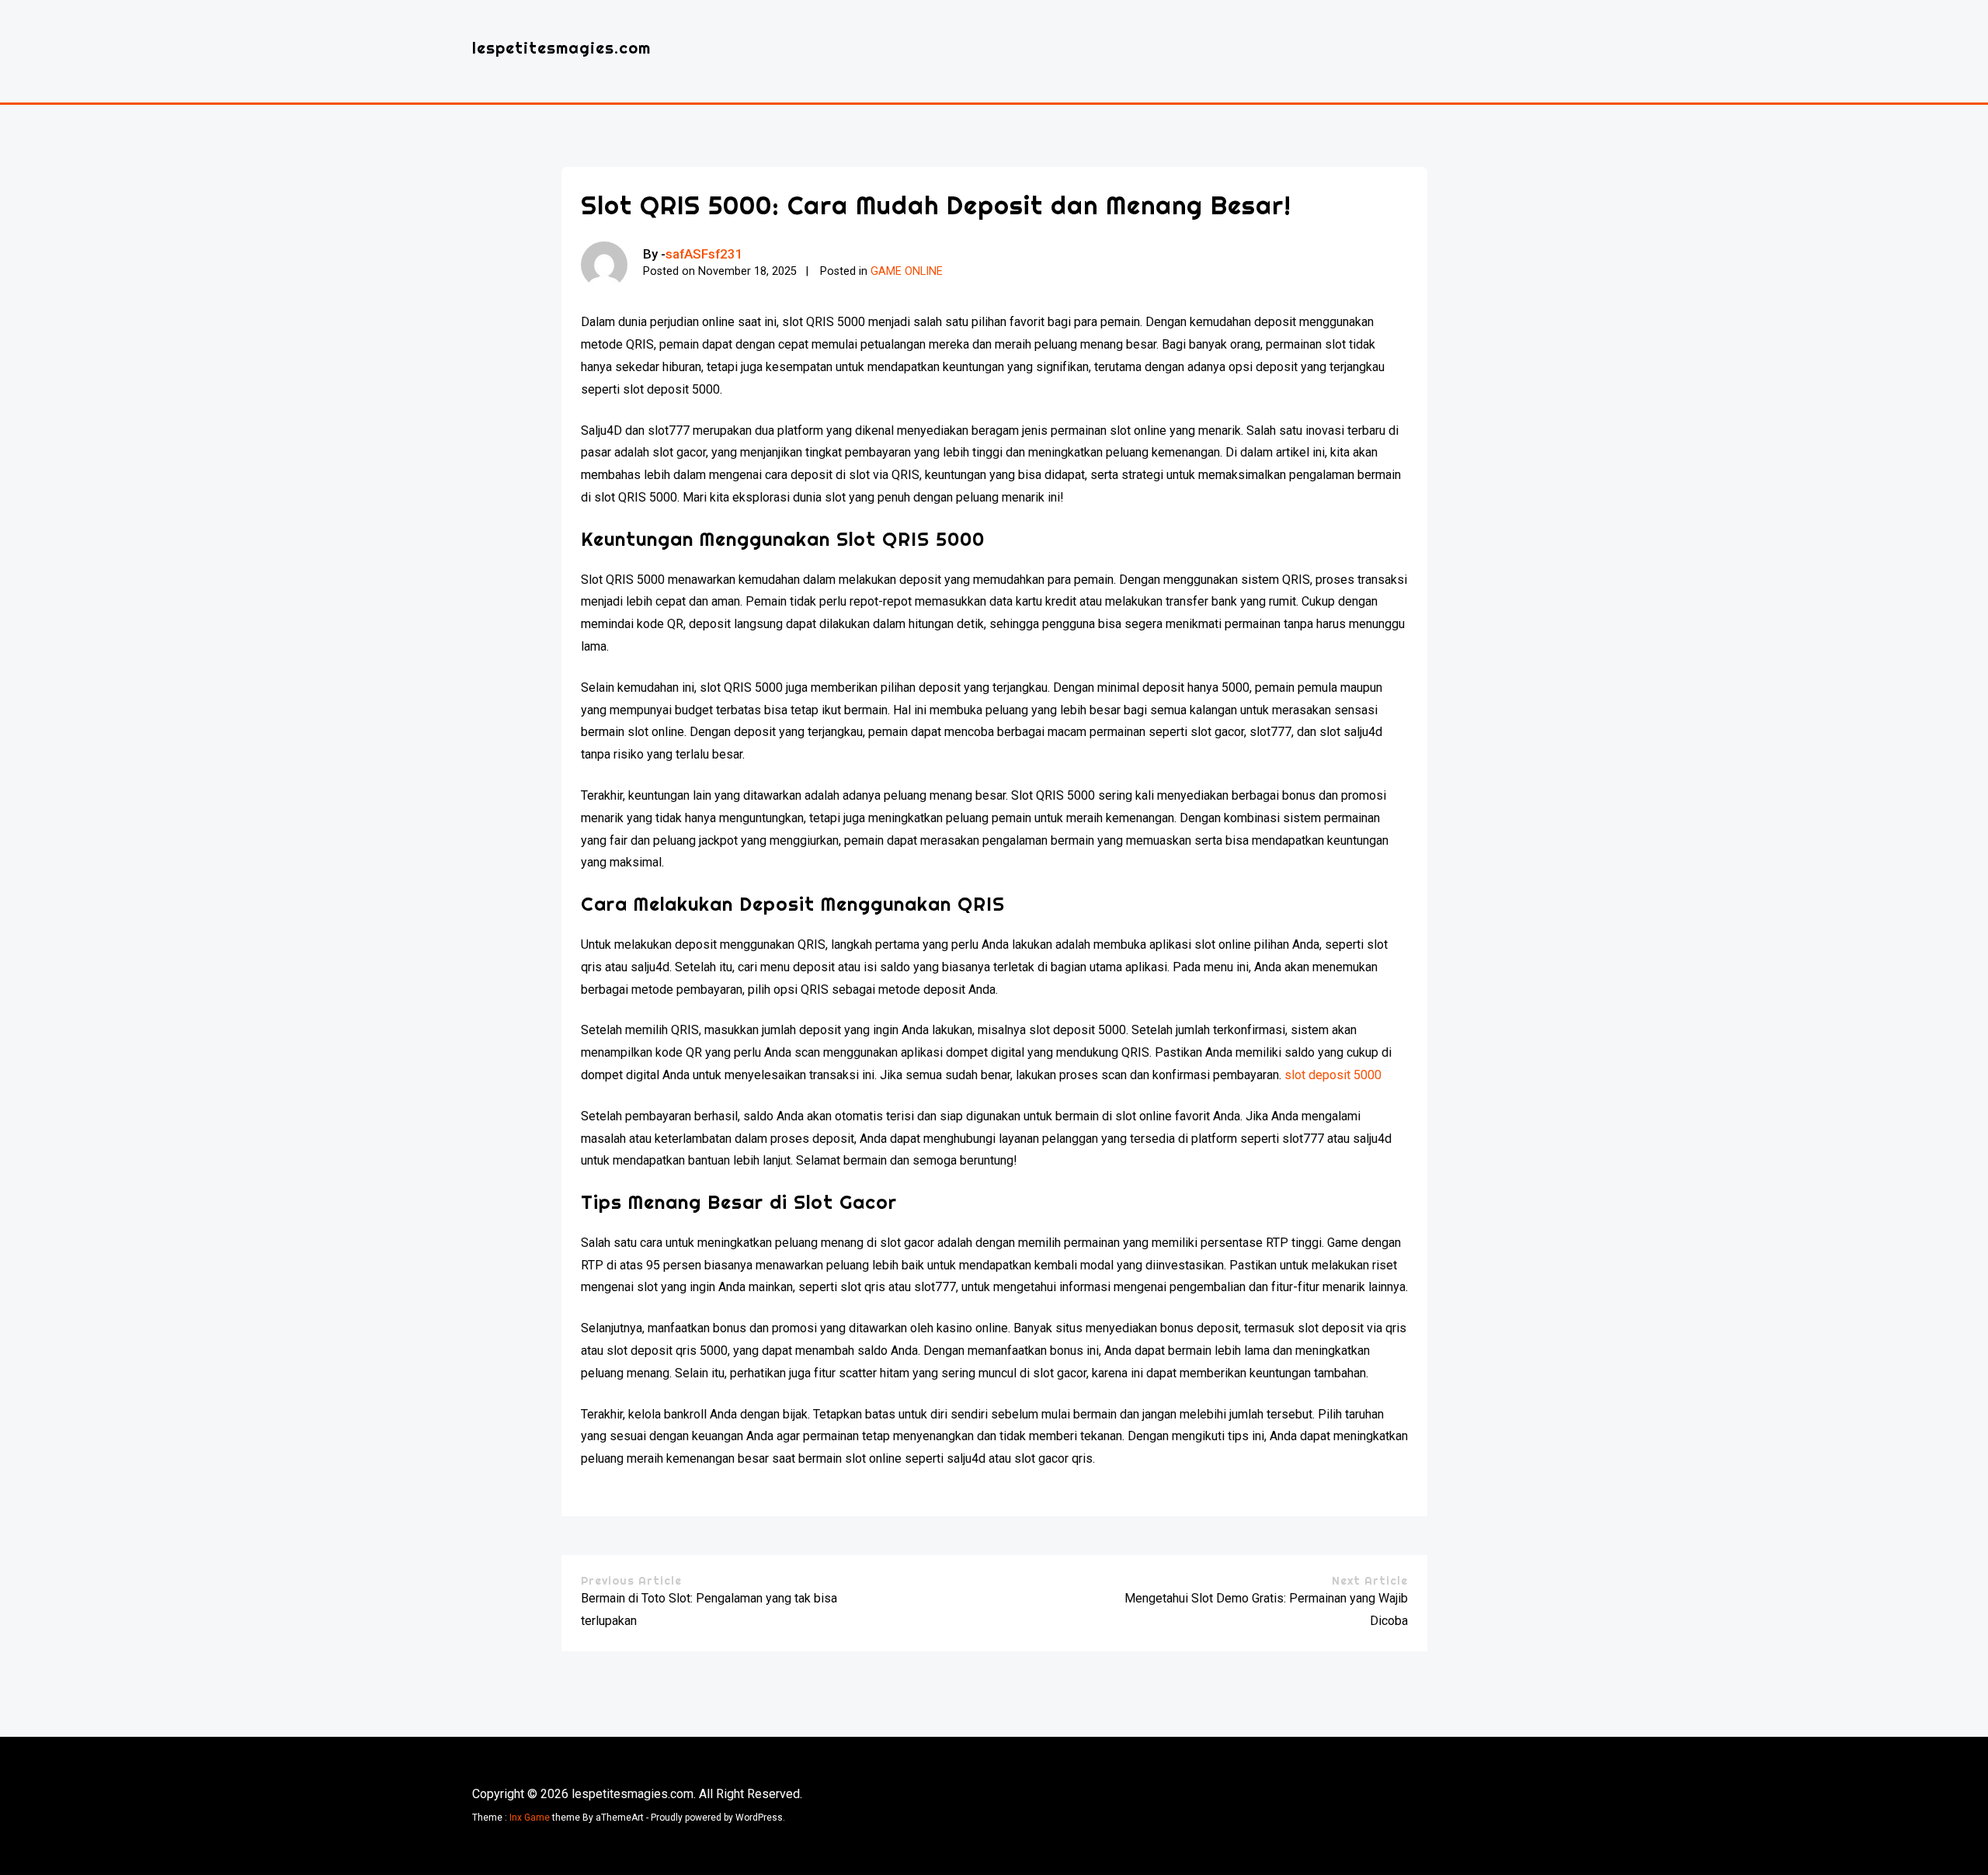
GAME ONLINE (907, 271)
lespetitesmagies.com (561, 48)
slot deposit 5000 (1333, 1075)
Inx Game (530, 1818)
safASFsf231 (704, 254)
